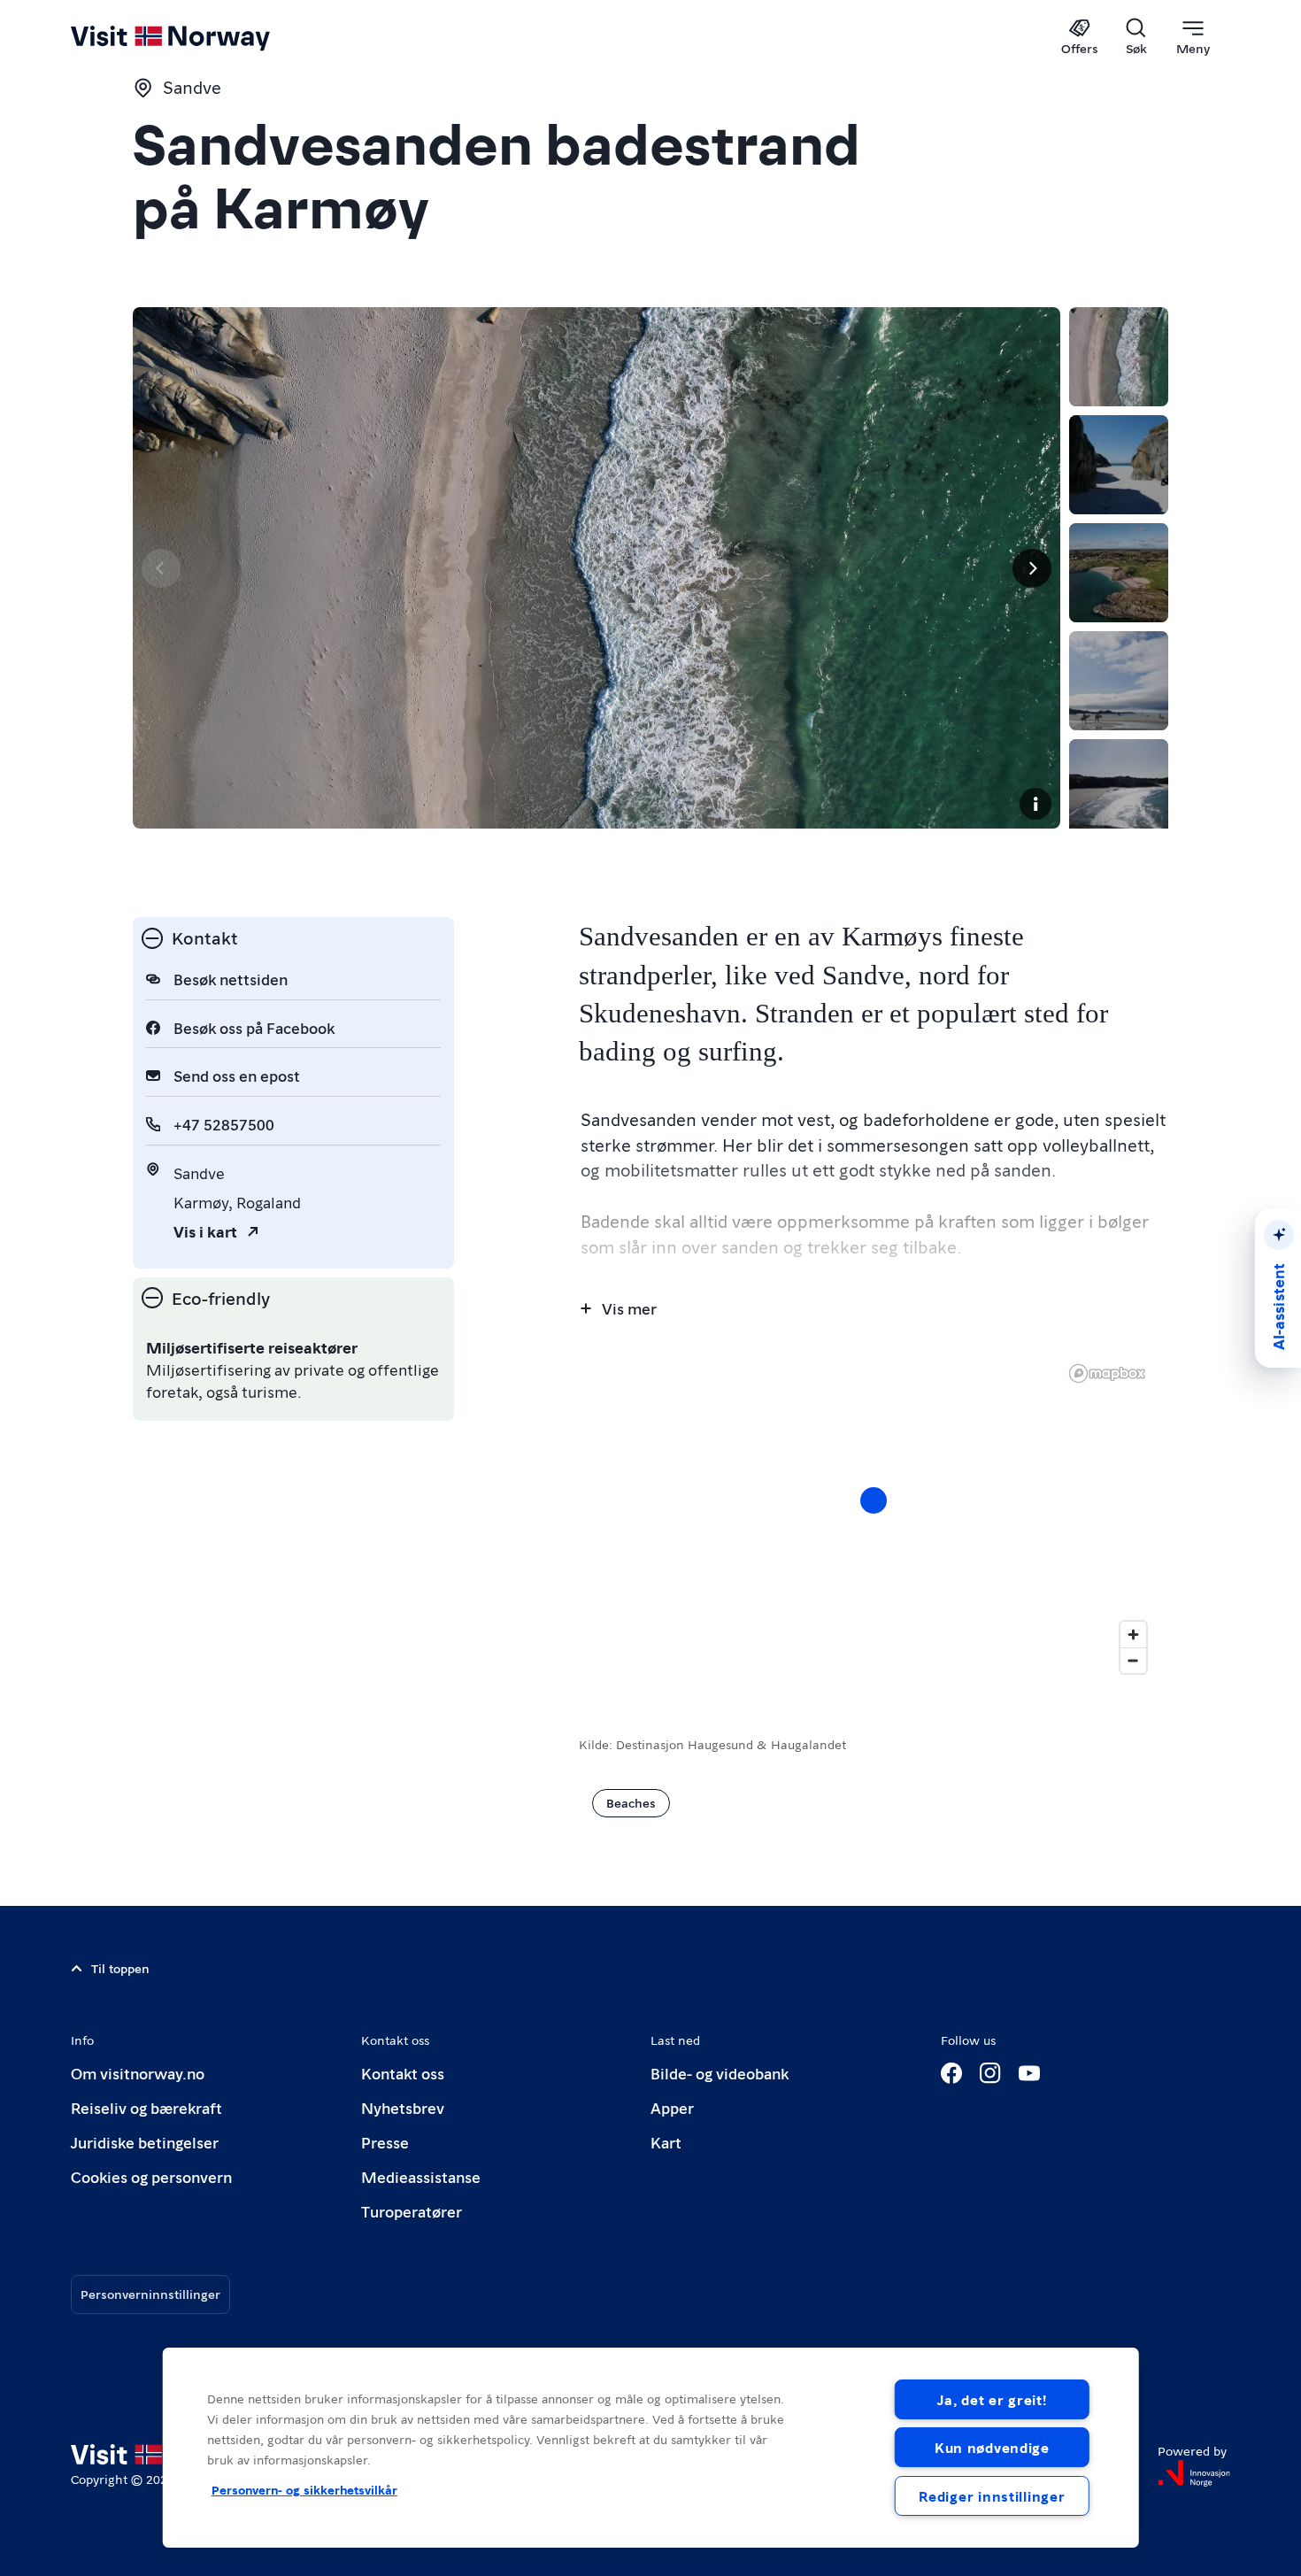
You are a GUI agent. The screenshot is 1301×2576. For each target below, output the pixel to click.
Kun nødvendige (992, 2447)
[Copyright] (1035, 804)
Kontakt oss (403, 2073)
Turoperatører (412, 2211)
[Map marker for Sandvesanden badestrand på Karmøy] (874, 1500)
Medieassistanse (421, 2176)
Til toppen (120, 1968)
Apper (672, 2107)
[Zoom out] (1133, 1660)
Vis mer (629, 1308)
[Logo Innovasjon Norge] (1194, 2473)
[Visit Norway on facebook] (951, 2073)
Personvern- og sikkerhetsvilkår (304, 2489)
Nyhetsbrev (403, 2107)
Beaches (631, 1802)
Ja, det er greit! (992, 2399)
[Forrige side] (161, 568)
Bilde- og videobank (720, 2073)
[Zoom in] (1133, 1635)
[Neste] (1032, 568)
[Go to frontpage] (200, 37)
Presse (385, 2142)
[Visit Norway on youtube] (1029, 2073)
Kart (666, 2142)
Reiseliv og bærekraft (146, 2107)
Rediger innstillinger (992, 2496)
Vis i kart (205, 1231)
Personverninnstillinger (150, 2294)
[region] (874, 1518)
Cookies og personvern (151, 2176)
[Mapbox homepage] (1107, 1373)
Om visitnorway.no (138, 2073)
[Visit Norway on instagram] (990, 2073)
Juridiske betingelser (145, 2142)
